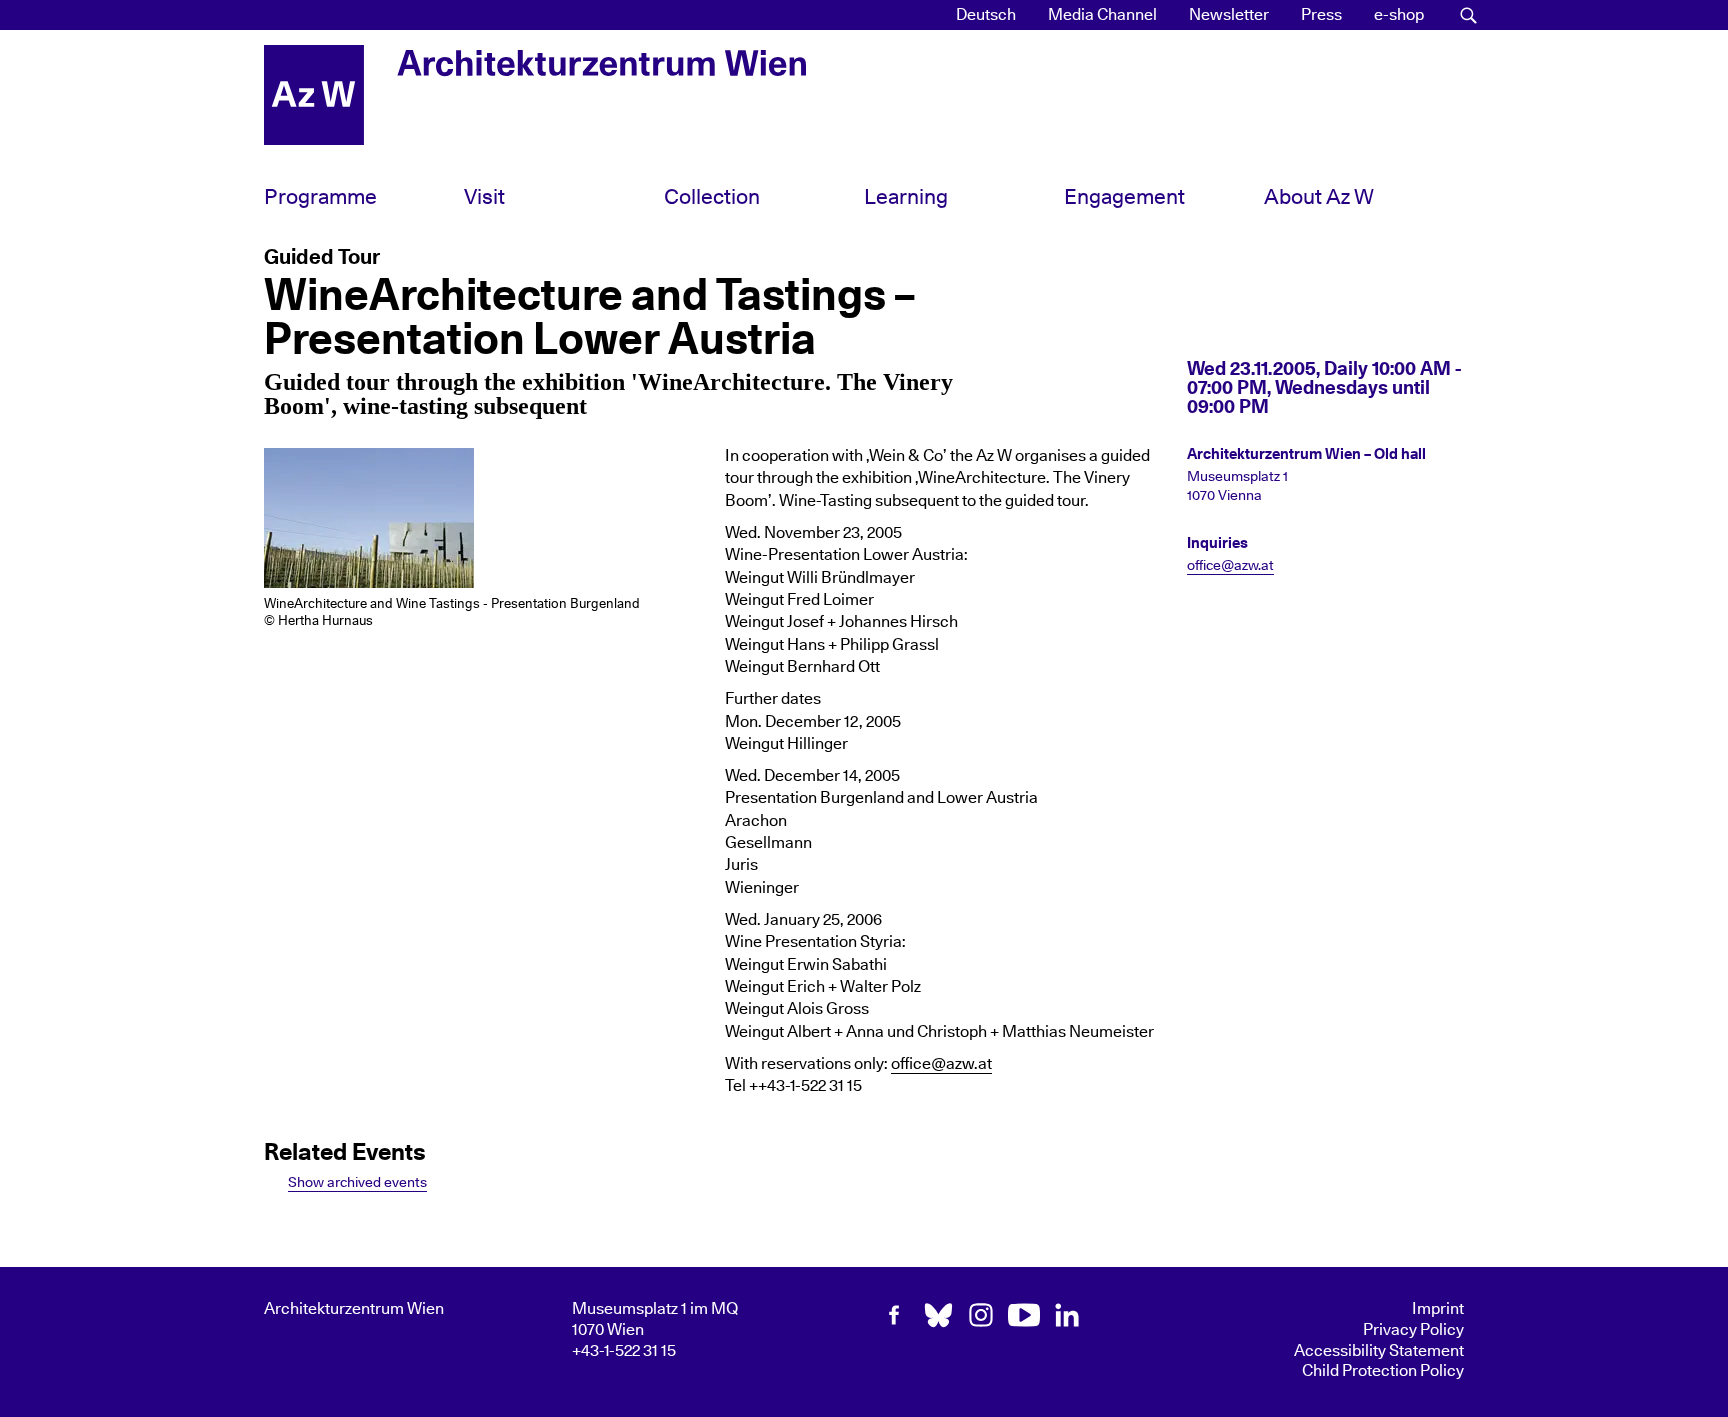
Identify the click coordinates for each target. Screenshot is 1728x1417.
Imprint (1438, 1309)
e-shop (1399, 15)
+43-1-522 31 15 (624, 1351)
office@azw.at (941, 1064)
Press (1321, 15)
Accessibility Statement (1379, 1351)
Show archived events (357, 1182)
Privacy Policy (1413, 1330)
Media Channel (1102, 15)
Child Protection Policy (1383, 1371)
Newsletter (1229, 15)
